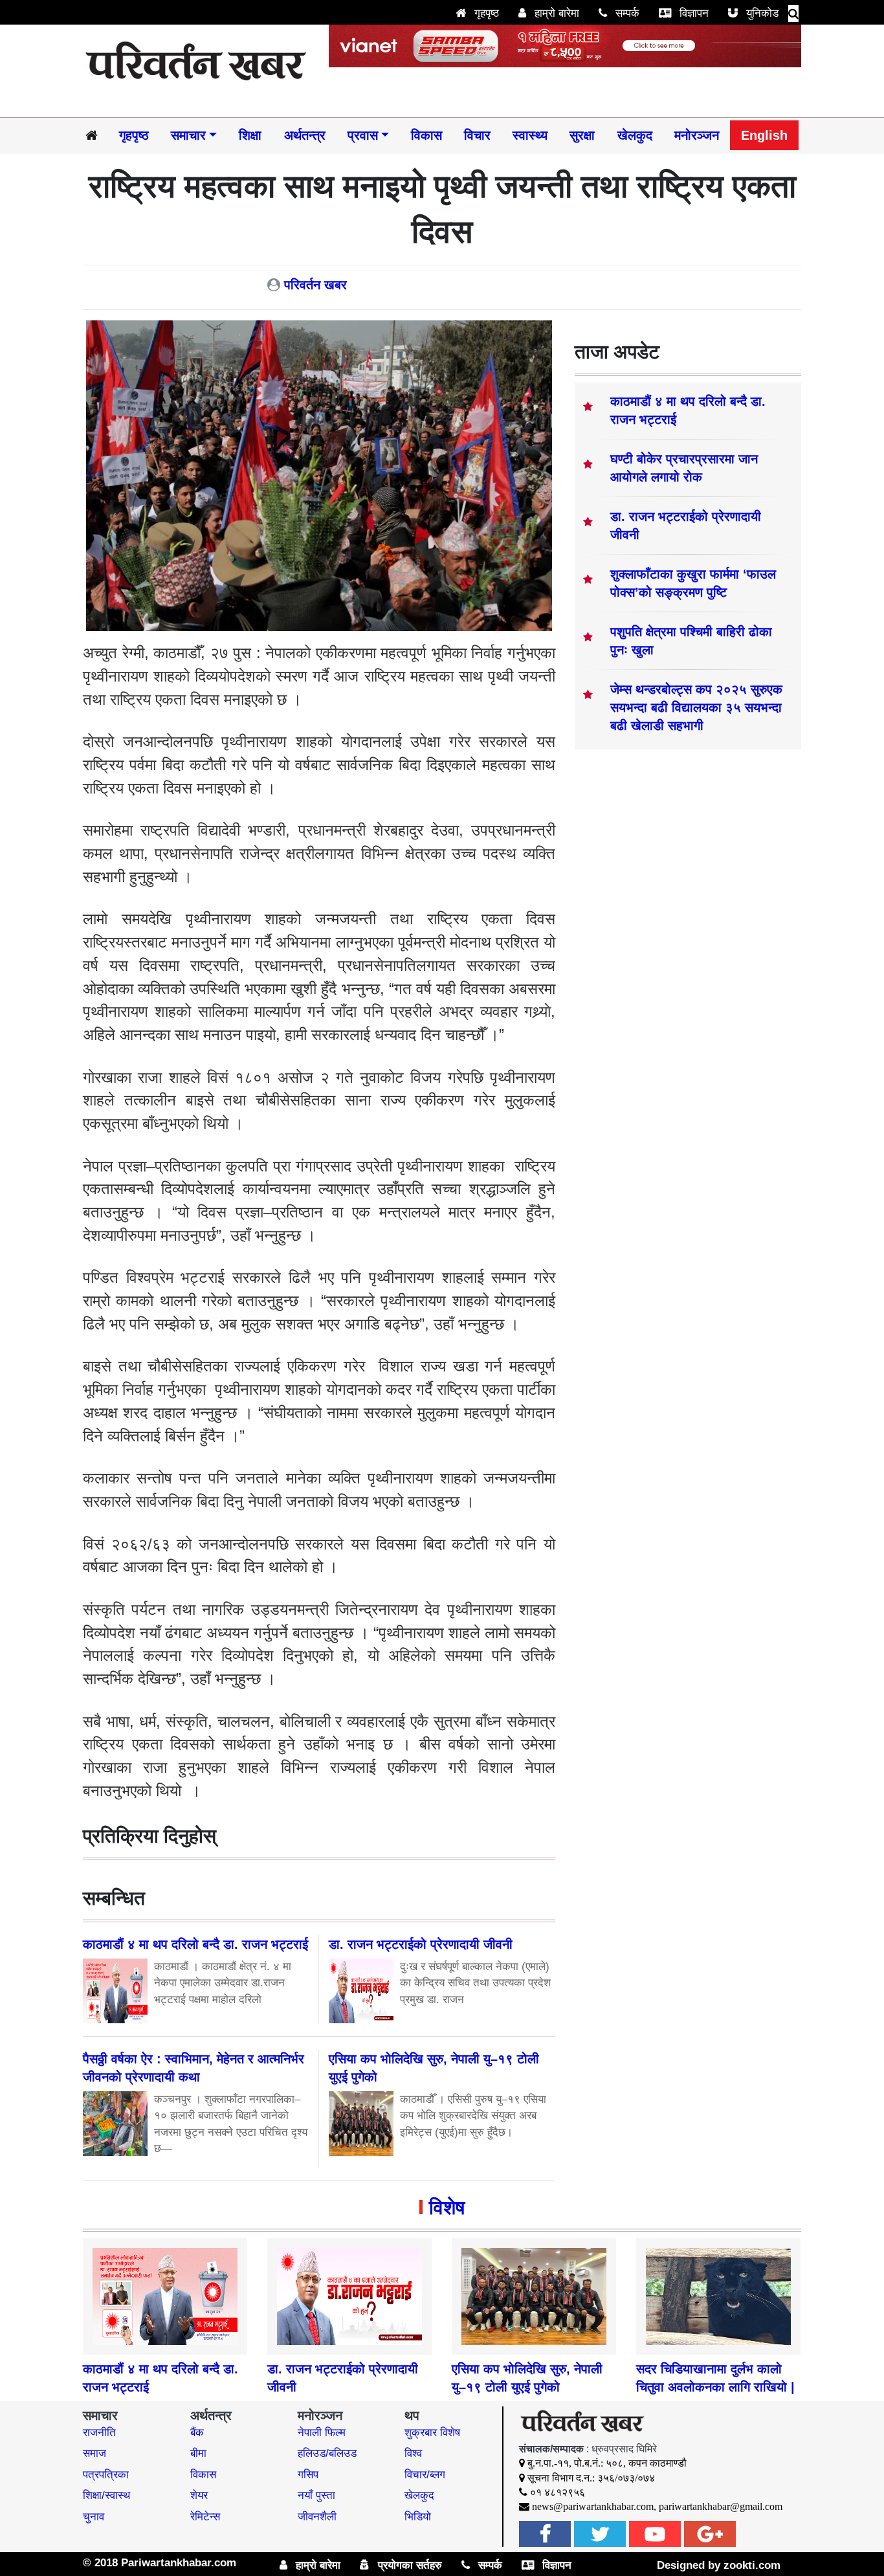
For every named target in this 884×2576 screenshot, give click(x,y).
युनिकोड (761, 13)
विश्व (413, 2453)
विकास (426, 135)
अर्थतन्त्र (305, 135)
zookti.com (752, 2565)
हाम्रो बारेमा (555, 13)
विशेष (447, 2207)
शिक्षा (250, 135)
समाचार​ (188, 135)
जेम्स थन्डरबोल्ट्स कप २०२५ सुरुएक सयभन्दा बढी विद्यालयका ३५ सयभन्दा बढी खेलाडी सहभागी (696, 707)
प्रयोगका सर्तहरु (408, 2565)
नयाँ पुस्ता (316, 2495)
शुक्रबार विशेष (432, 2433)
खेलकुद (635, 135)
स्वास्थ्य (530, 135)
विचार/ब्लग (425, 2475)
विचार (477, 135)
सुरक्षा (582, 135)
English (764, 135)
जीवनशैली (317, 2517)
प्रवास (363, 135)
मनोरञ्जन (697, 135)
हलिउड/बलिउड (327, 2453)
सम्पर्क (626, 13)
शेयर (199, 2495)
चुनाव (94, 2517)
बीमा (198, 2453)
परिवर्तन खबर (315, 285)
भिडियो (418, 2517)
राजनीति (99, 2433)
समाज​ (94, 2453)
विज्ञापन (692, 13)
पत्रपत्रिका (106, 2475)
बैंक (197, 2433)
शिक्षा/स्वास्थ (106, 2495)
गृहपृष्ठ (485, 13)
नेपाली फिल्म (322, 2433)
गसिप (308, 2475)
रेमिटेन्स (205, 2517)
